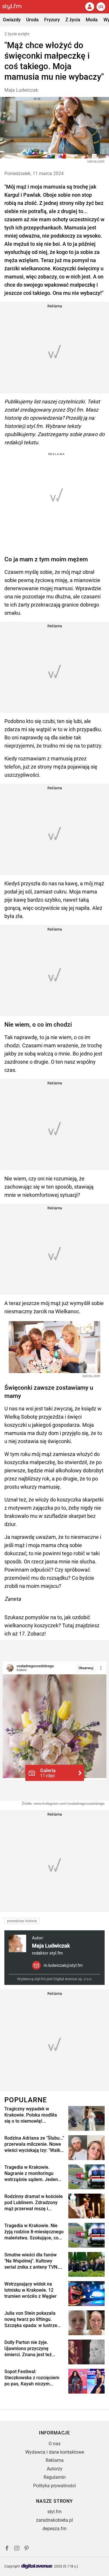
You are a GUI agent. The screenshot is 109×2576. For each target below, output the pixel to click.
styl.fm (54, 2512)
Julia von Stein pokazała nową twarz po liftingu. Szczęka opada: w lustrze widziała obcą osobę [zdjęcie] (31, 2319)
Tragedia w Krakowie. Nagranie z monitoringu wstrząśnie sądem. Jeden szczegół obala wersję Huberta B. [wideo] (31, 2173)
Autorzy (55, 2469)
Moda (92, 20)
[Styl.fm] (15, 7)
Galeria (48, 1773)
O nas (54, 2444)
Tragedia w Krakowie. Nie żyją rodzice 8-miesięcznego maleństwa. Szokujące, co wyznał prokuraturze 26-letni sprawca (34, 2232)
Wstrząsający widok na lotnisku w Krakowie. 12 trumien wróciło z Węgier (31, 2290)
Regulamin (55, 2477)
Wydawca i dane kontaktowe (55, 2452)
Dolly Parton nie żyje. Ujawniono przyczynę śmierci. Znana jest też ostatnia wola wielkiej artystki (28, 2349)
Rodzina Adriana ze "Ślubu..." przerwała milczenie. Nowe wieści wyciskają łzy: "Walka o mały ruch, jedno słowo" (34, 2144)
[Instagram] (17, 2549)
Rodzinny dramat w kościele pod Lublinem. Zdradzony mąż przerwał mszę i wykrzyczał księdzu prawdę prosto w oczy (34, 2203)
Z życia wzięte (17, 34)
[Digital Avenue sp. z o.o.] (37, 2567)
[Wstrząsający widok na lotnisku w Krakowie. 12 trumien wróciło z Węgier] (86, 2294)
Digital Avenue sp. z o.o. (73, 1979)
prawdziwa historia (22, 1921)
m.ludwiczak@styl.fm (63, 1965)
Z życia (73, 20)
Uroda (32, 20)
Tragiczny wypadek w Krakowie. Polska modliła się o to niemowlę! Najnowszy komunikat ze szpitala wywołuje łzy (31, 2115)
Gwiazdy (12, 20)
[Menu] (101, 7)
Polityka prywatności (54, 2486)
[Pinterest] (27, 2549)
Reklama (55, 2460)
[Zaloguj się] (90, 7)
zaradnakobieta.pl (54, 2520)
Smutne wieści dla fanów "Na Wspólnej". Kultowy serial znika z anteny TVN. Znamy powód (31, 2261)
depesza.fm (54, 2529)
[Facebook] (7, 2549)
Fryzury (52, 20)
